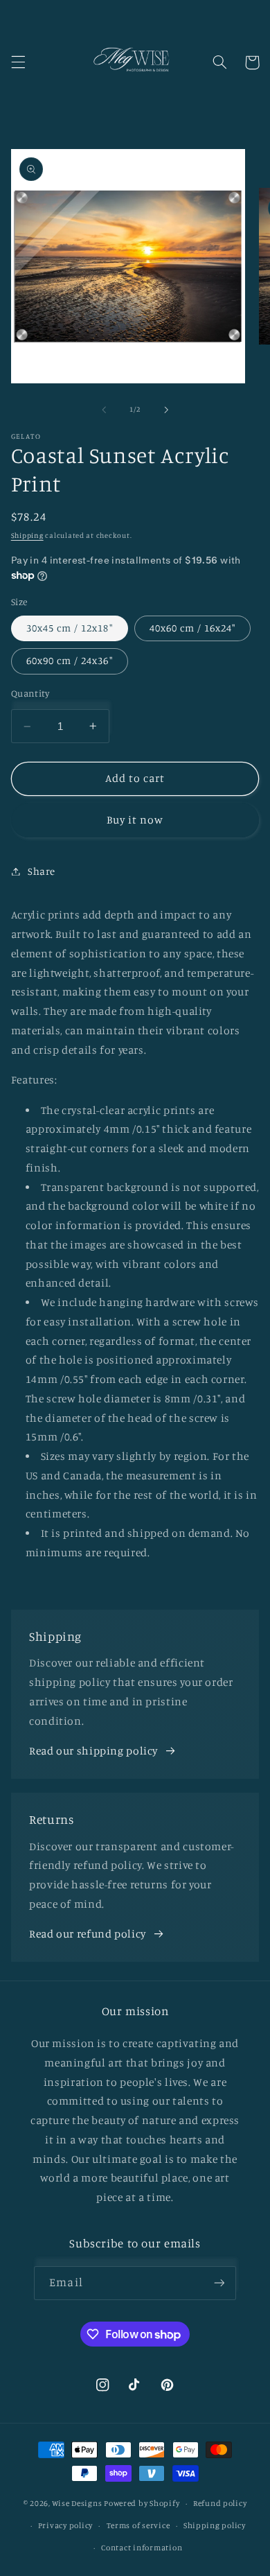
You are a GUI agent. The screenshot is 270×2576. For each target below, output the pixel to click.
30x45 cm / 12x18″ (70, 628)
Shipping (27, 535)
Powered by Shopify (142, 2503)
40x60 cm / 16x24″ (193, 628)
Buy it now (135, 820)
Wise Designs (77, 2503)
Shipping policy (215, 2525)
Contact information (142, 2548)
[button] (18, 62)
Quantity (30, 693)
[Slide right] (166, 410)
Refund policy (220, 2503)
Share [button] (42, 871)
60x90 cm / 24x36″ (70, 660)
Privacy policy (65, 2525)
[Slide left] (104, 410)
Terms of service (138, 2525)
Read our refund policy (88, 1934)
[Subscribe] (219, 2283)
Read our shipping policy (93, 1751)
